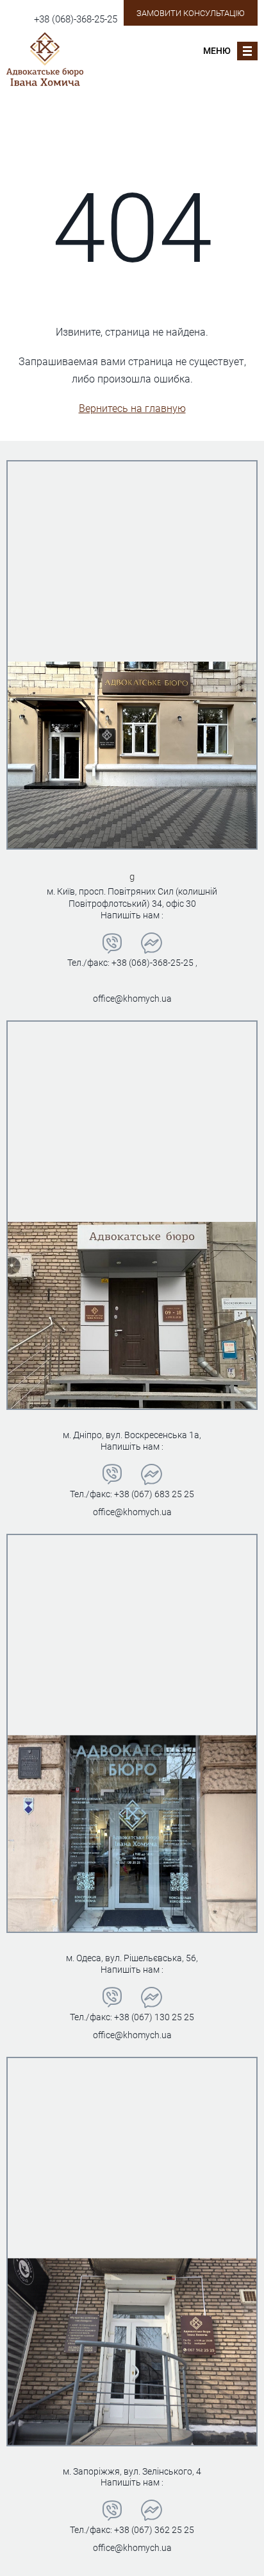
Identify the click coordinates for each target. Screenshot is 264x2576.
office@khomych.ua (132, 999)
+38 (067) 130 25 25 (154, 2017)
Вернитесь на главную (132, 408)
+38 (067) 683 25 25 (154, 1494)
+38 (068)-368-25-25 (76, 19)
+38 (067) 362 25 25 (154, 2530)
